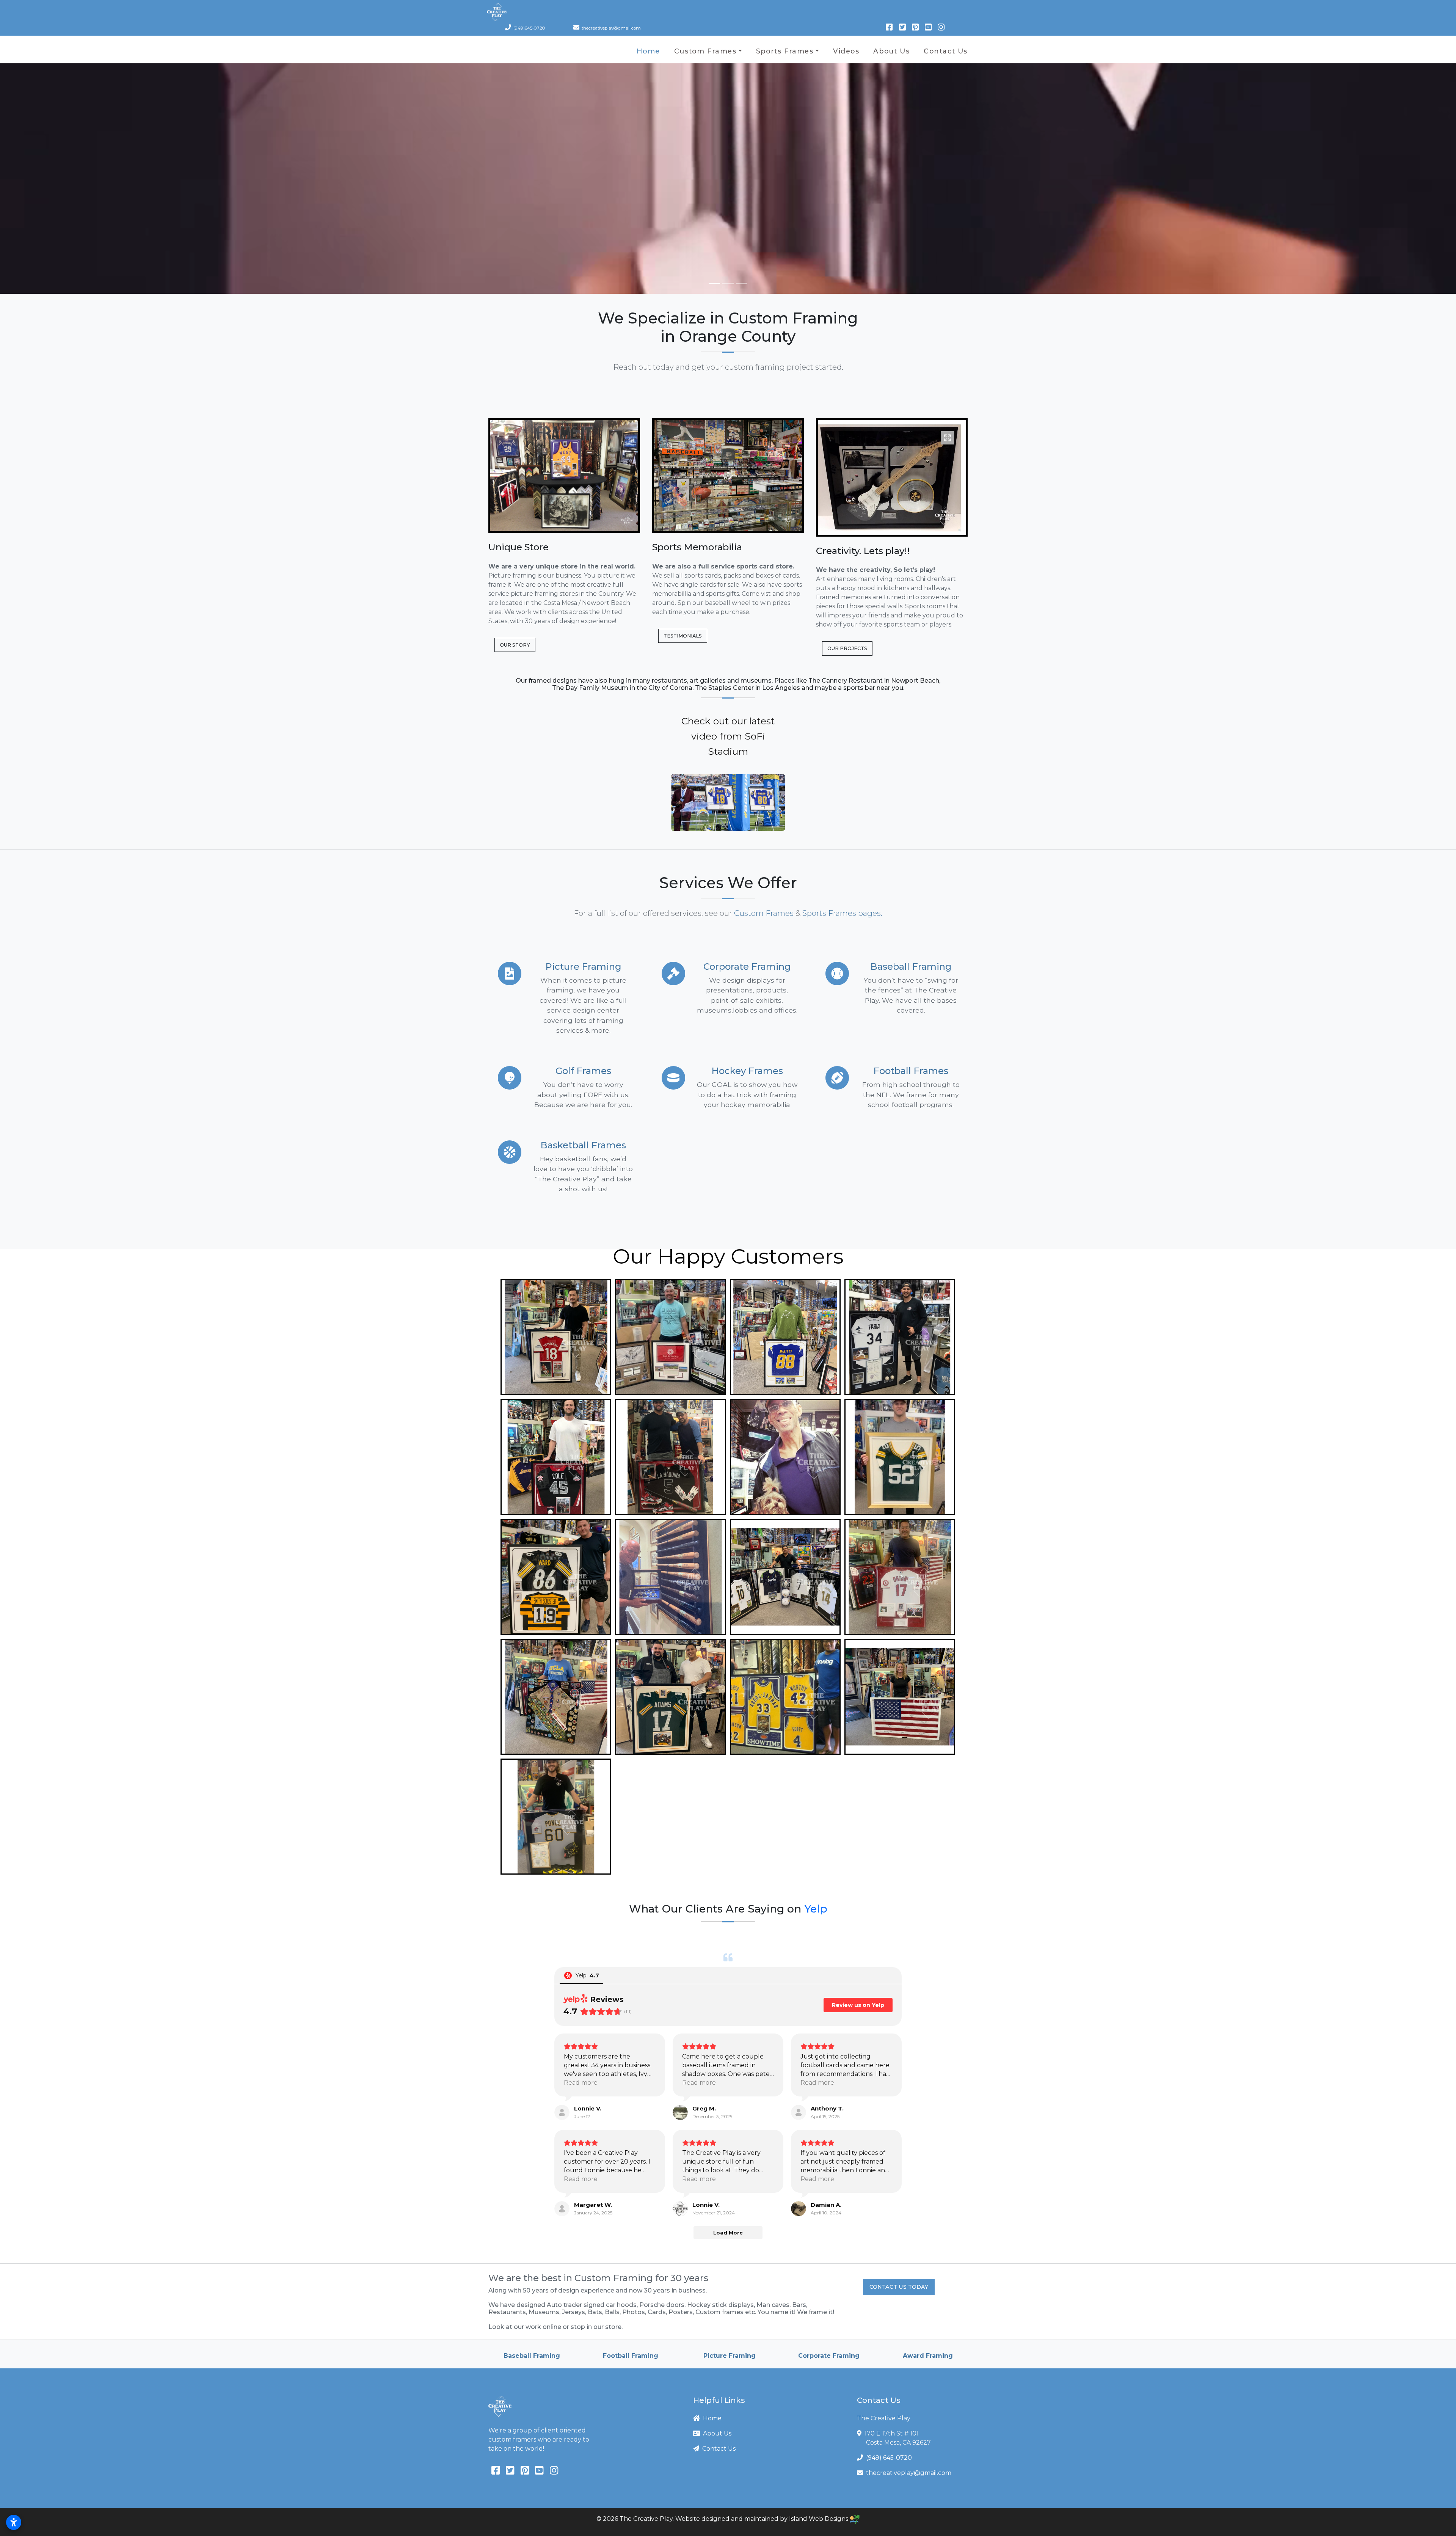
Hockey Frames (747, 1071)
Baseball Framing (911, 967)
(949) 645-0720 (889, 2458)
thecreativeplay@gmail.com (909, 2473)
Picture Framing (583, 967)
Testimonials (683, 636)
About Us (891, 51)
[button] (728, 802)
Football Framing (927, 2356)
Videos (846, 51)
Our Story (515, 645)
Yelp (816, 1909)
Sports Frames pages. (842, 913)
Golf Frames (583, 1071)
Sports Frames (785, 51)
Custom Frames (705, 51)
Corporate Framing (747, 967)
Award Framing (730, 2356)
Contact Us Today (899, 2287)
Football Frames (911, 1071)
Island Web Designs (819, 2519)
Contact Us (946, 51)
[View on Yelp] (562, 2112)
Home (648, 51)
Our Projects (847, 648)
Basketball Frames (583, 1145)
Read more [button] (581, 2083)
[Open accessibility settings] (14, 2522)
